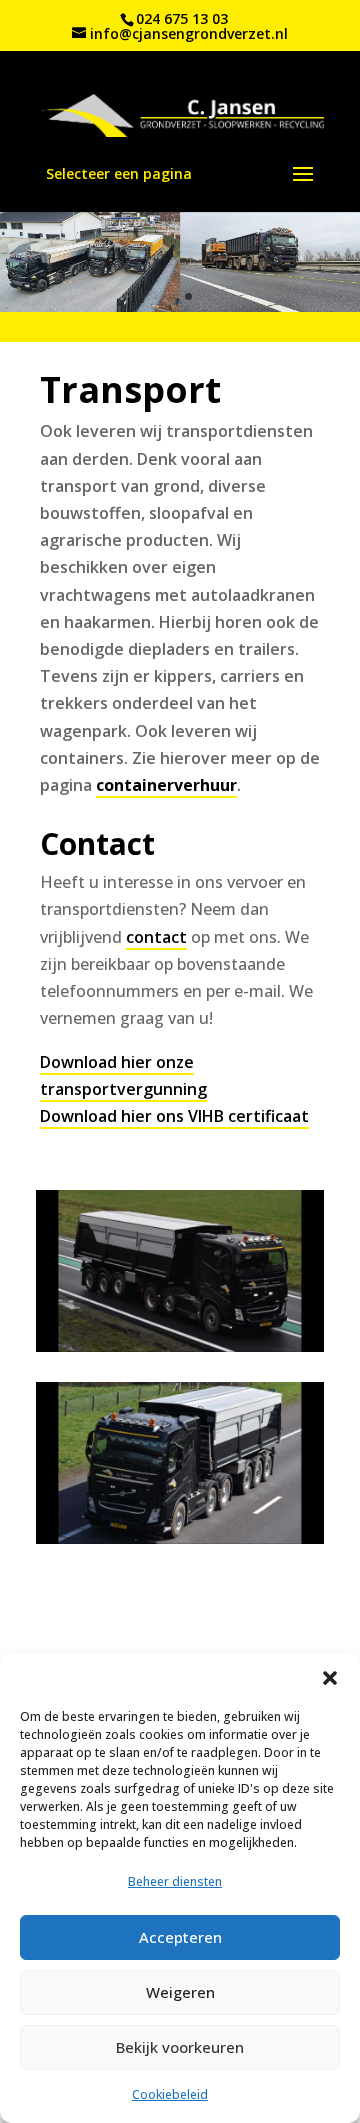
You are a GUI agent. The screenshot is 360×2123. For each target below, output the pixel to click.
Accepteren (180, 1937)
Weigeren (180, 1992)
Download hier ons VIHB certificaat (174, 1116)
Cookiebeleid (170, 2094)
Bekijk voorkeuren (180, 2047)
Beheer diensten (175, 1881)
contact (156, 937)
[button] (330, 1678)
